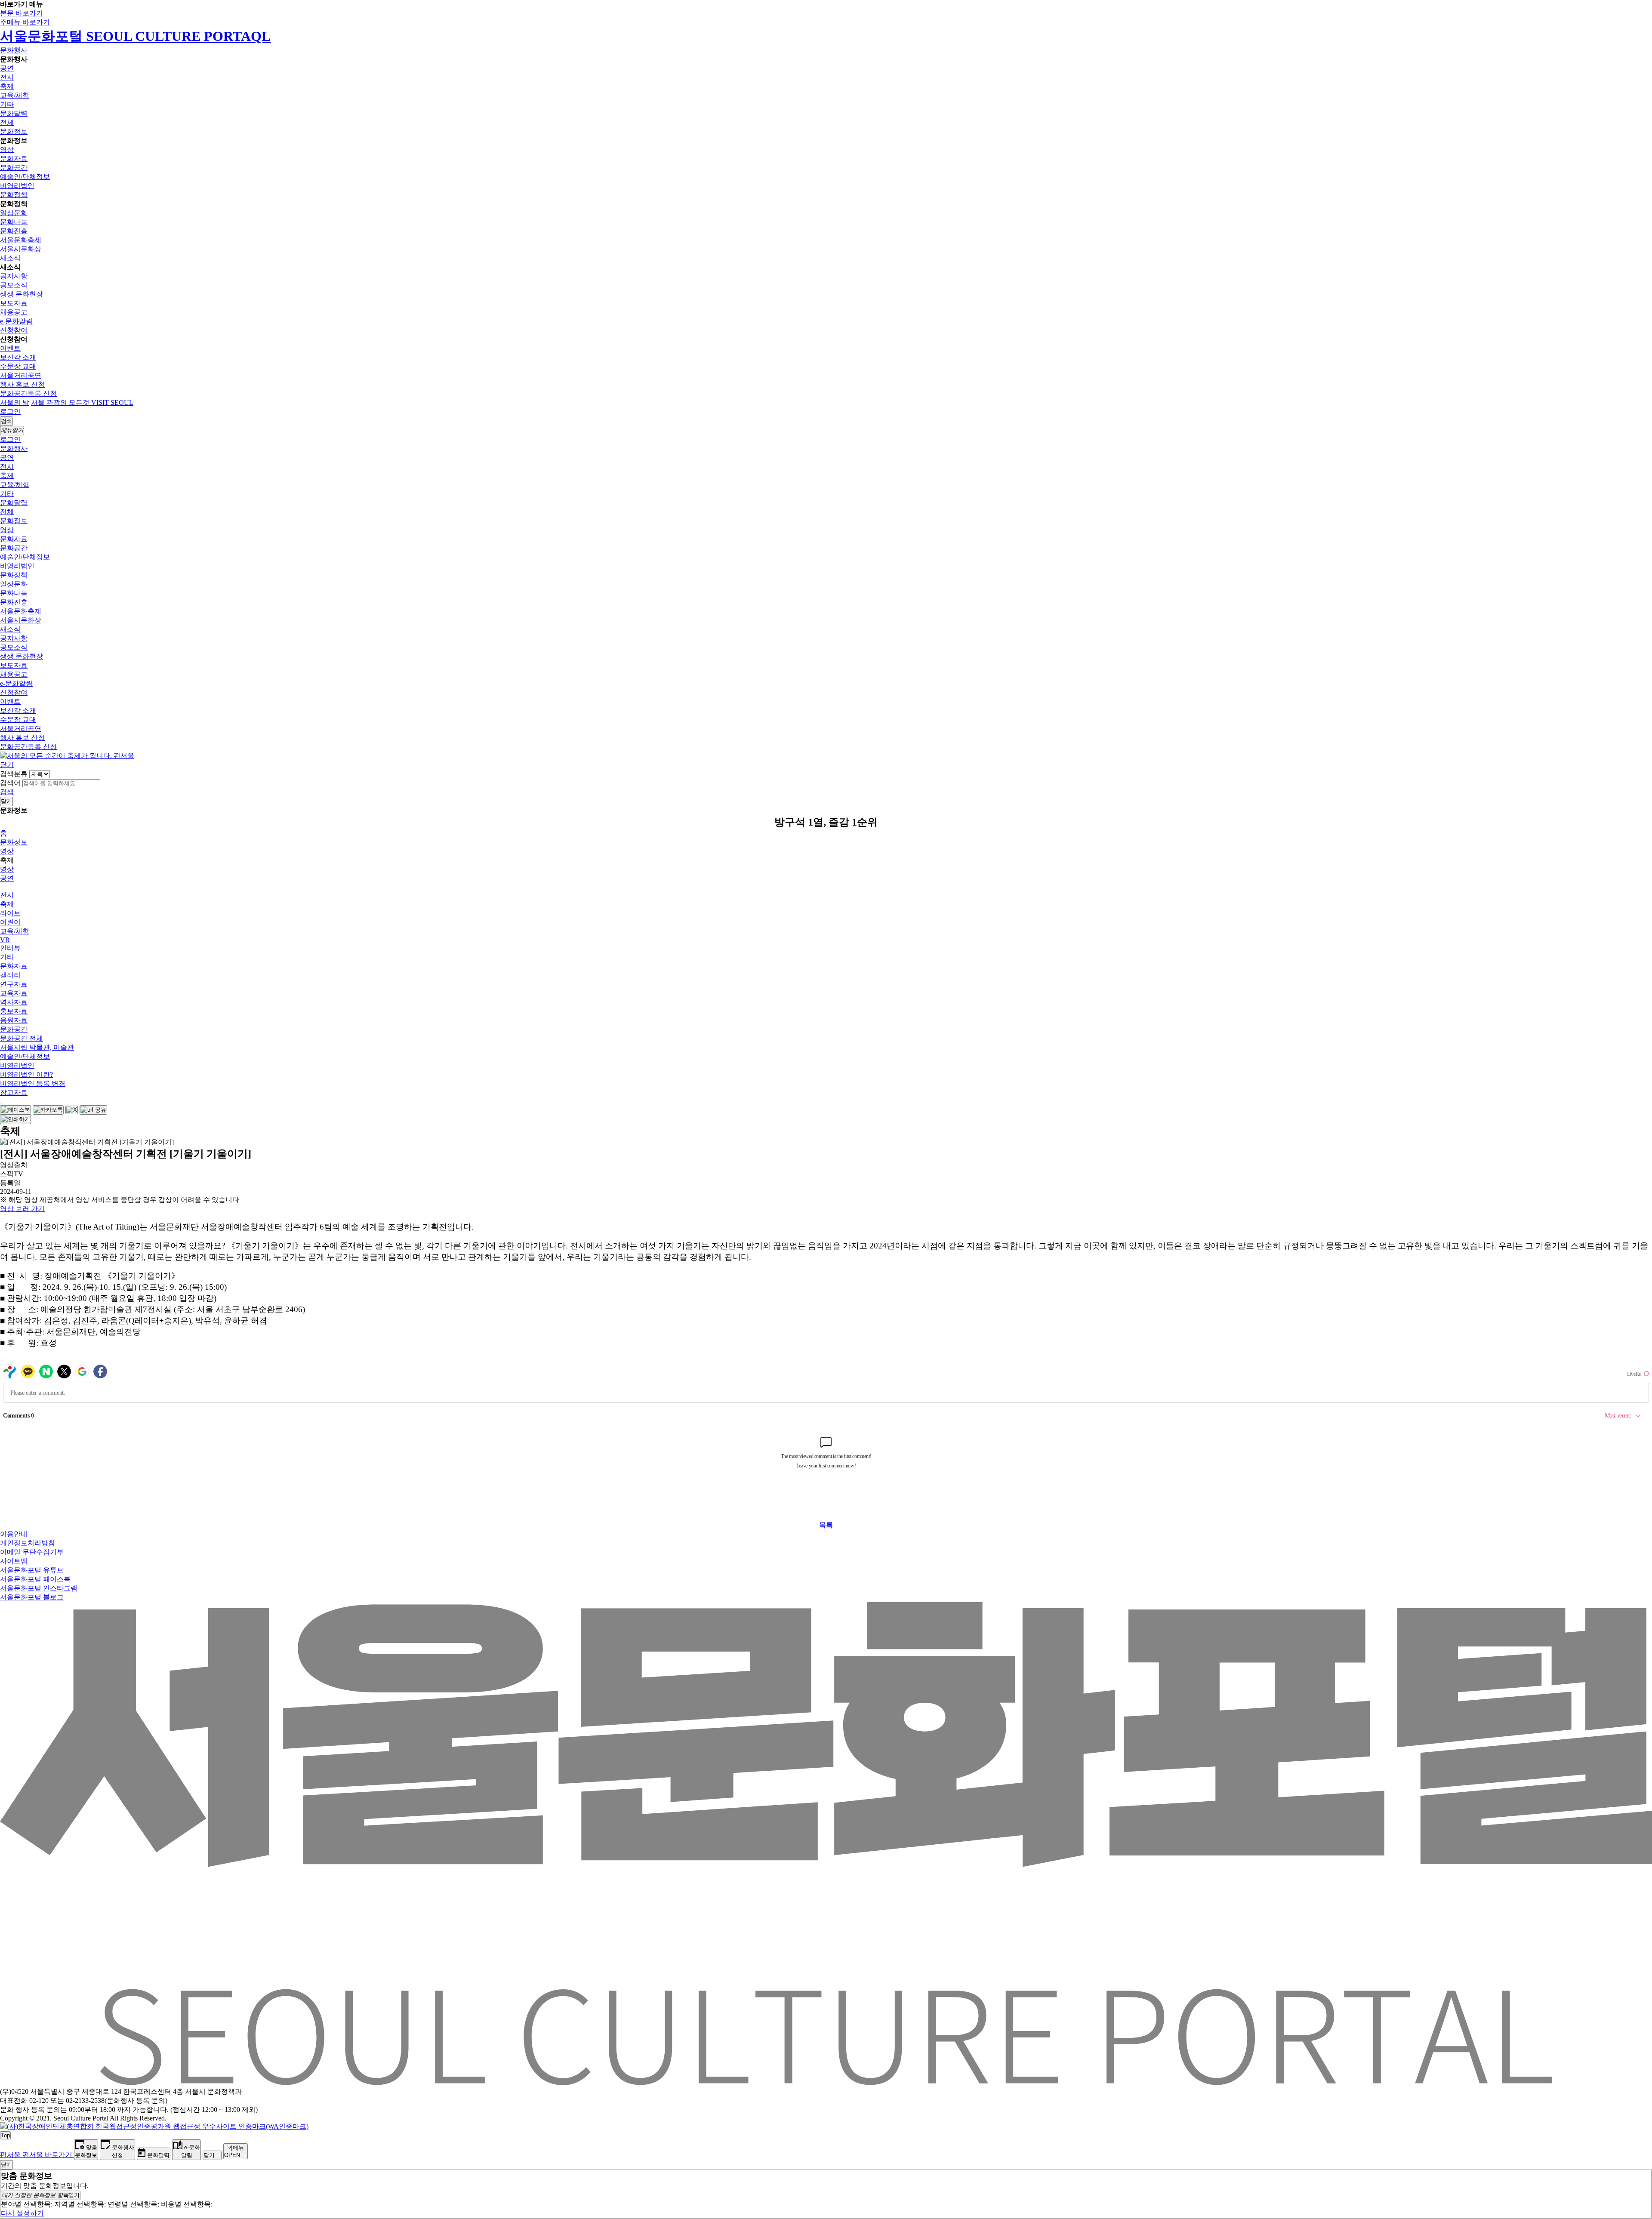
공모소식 (14, 285)
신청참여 (14, 330)
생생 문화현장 (22, 294)
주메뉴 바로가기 (25, 22)
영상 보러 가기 (22, 1209)
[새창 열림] (15, 1110)
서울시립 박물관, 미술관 (37, 1047)
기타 (7, 104)
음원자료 (14, 1020)
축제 (7, 86)
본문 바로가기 (22, 13)
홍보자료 (14, 1011)
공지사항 (14, 276)
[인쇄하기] (15, 1119)
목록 (826, 1525)
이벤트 (10, 348)
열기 (41, 2195)
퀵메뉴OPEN (234, 2151)
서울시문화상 (21, 249)
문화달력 (14, 113)
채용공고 (14, 312)
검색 (7, 792)
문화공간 (14, 168)
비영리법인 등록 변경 (33, 1083)
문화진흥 (14, 231)
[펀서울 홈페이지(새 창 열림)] (67, 756)
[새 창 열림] (154, 2126)
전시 (7, 77)
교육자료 (14, 993)
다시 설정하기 (22, 2213)
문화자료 (14, 159)
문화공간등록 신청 (28, 393)
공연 (7, 68)
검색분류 (14, 774)
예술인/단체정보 (25, 177)
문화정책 (14, 195)
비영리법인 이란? (26, 1074)
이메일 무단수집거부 (32, 1552)
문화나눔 (14, 222)
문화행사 (14, 50)
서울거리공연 (21, 375)
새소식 (10, 258)
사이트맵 (14, 1561)
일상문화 (14, 213)
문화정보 (14, 131)
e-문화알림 (16, 321)
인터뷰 (10, 948)
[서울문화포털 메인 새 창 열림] (826, 2081)
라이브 (10, 913)
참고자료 (14, 1093)
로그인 (10, 411)
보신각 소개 (18, 357)
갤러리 (10, 975)
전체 (7, 122)
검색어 (10, 783)
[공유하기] (1, 1103)
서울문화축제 (21, 240)
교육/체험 (15, 95)
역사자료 (14, 1002)
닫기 (7, 765)
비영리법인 (17, 186)
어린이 (10, 922)
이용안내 (14, 1534)
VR (5, 940)
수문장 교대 (18, 366)
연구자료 (14, 984)
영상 (7, 149)
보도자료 (14, 303)
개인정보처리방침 (28, 1543)
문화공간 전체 (22, 1038)
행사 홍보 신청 (22, 384)
